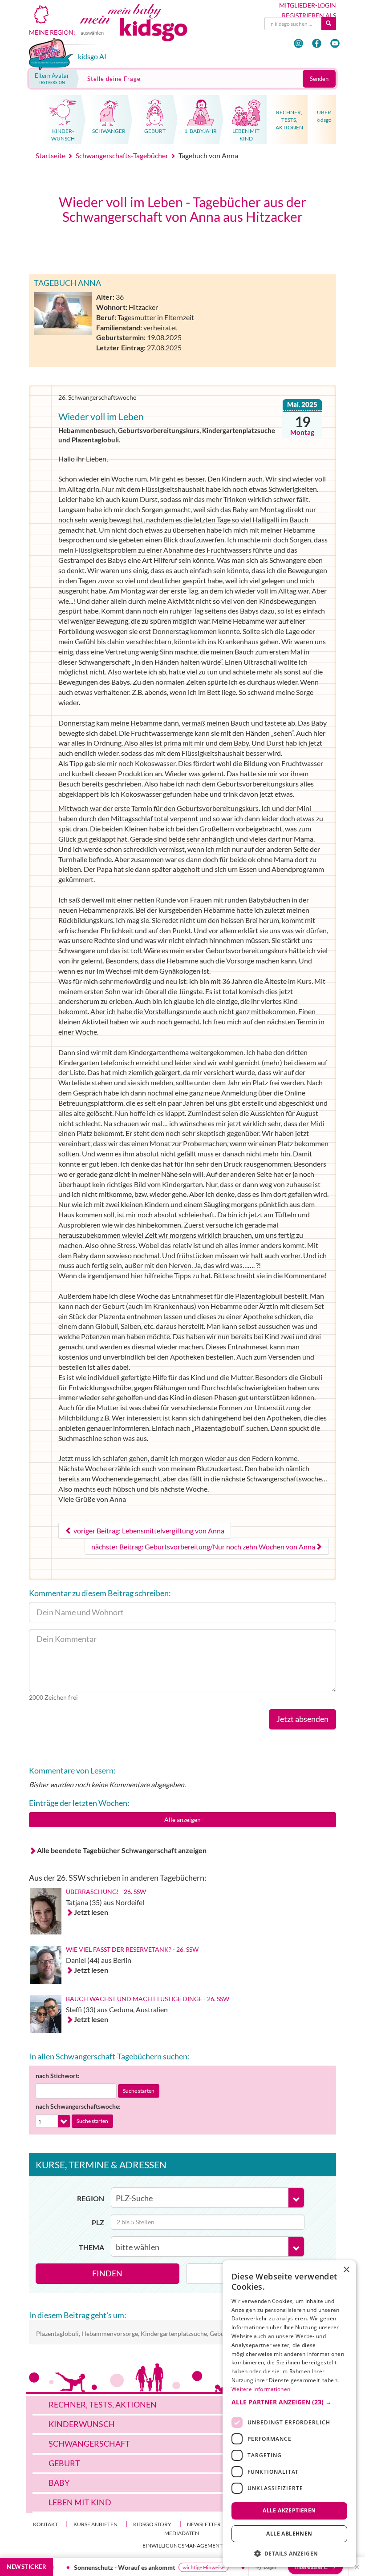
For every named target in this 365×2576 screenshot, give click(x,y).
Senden (319, 79)
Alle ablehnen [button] (289, 2534)
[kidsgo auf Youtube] (335, 43)
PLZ (98, 2222)
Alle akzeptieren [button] (289, 2510)
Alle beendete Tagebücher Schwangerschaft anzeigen (122, 1850)
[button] (289, 2402)
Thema (91, 2247)
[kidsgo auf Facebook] (317, 43)
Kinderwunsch (82, 2424)
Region (91, 2198)
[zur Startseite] (143, 29)
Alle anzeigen (182, 1820)
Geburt (64, 2463)
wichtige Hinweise (183, 2567)
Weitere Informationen (261, 2389)
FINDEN (107, 2273)
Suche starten (139, 2091)
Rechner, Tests (103, 2404)
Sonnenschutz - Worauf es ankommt (104, 2567)
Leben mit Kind (80, 2502)
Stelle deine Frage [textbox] (114, 79)
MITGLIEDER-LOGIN (308, 5)
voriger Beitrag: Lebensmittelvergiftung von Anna (148, 1531)
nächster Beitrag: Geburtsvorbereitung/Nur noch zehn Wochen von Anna (203, 1547)
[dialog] (289, 2414)
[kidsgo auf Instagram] (298, 43)
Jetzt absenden (302, 1719)
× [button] (346, 2270)
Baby (59, 2483)
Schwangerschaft (89, 2444)
